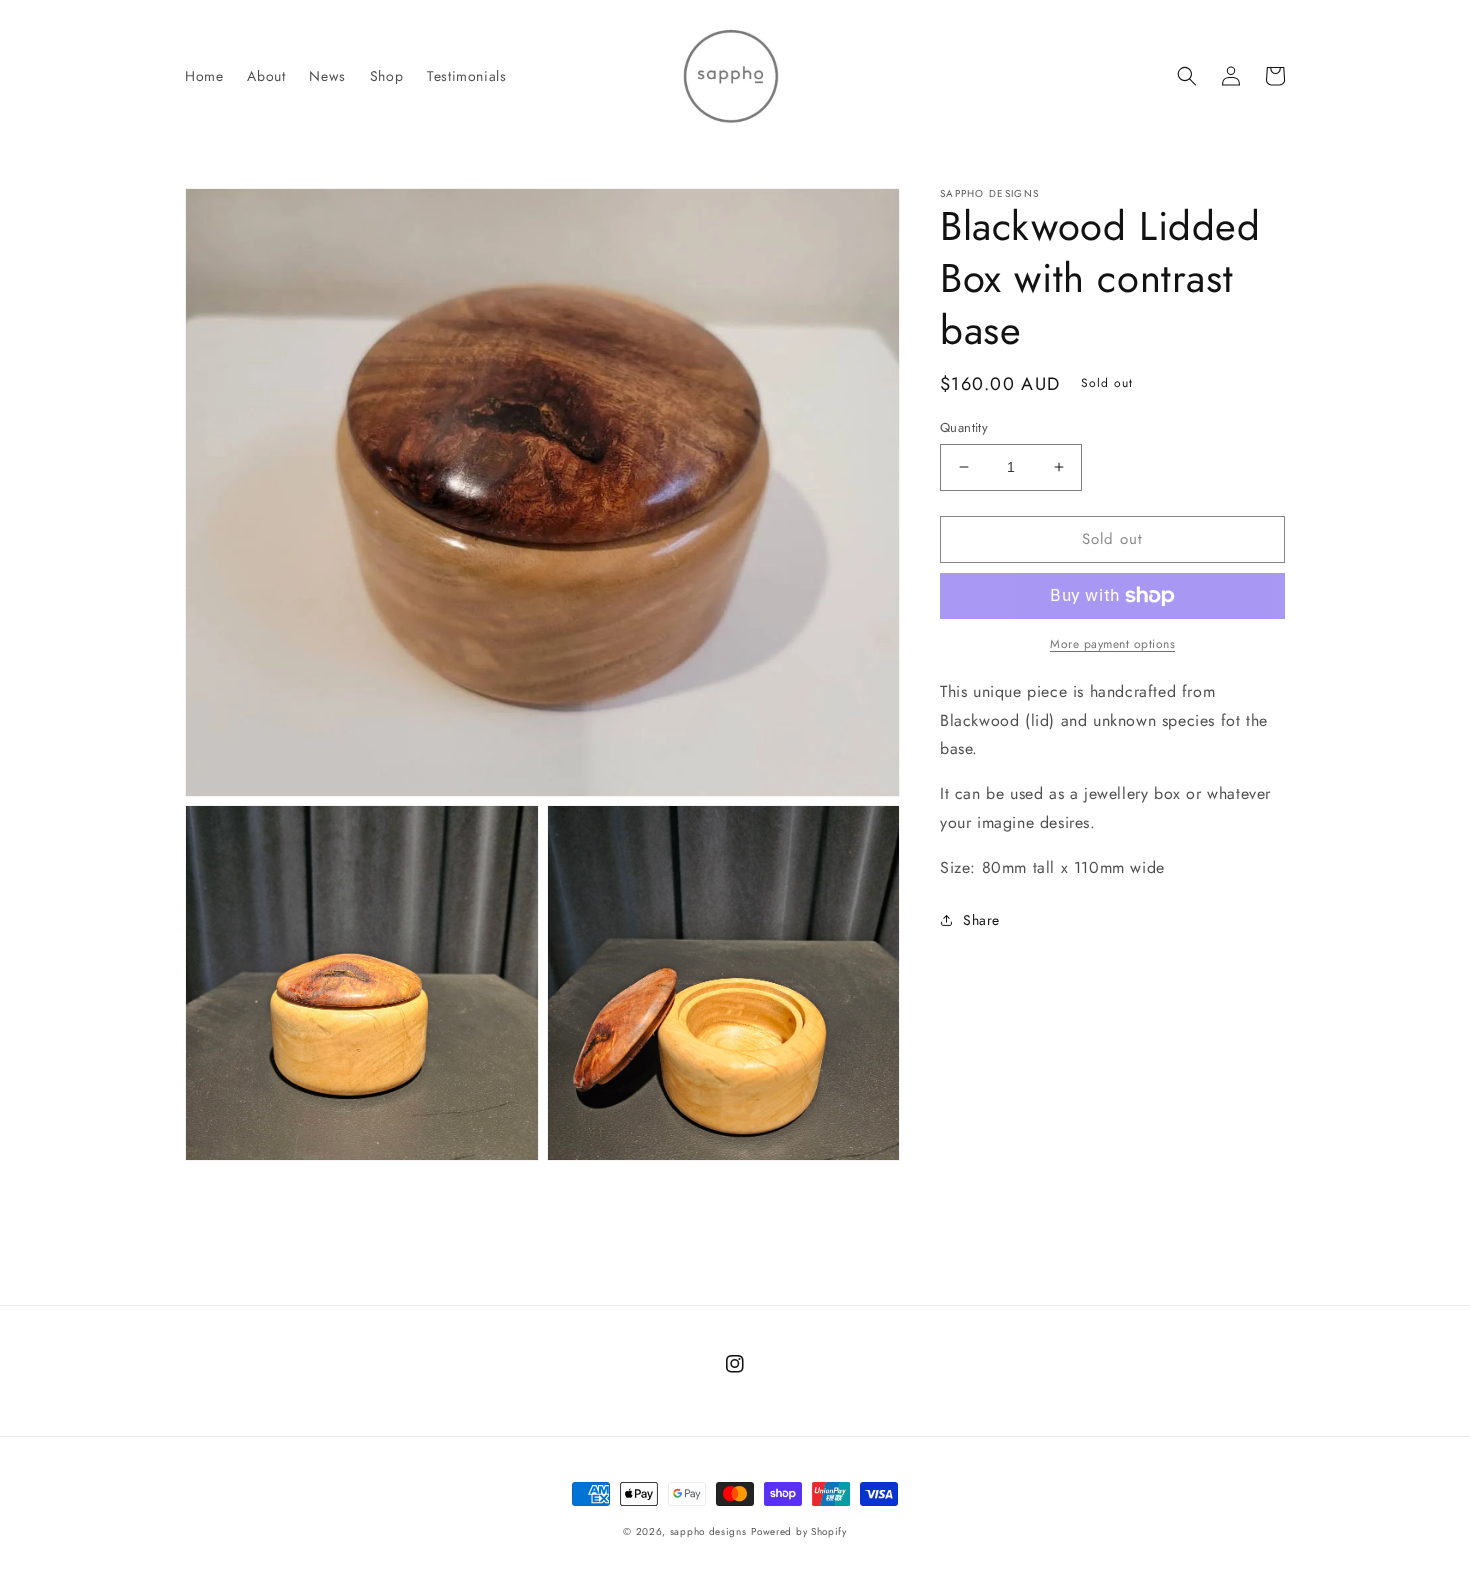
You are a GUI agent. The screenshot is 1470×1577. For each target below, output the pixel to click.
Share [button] (981, 920)
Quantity (964, 427)
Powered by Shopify (799, 1531)
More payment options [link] (1112, 644)
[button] (1187, 76)
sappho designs (708, 1531)
